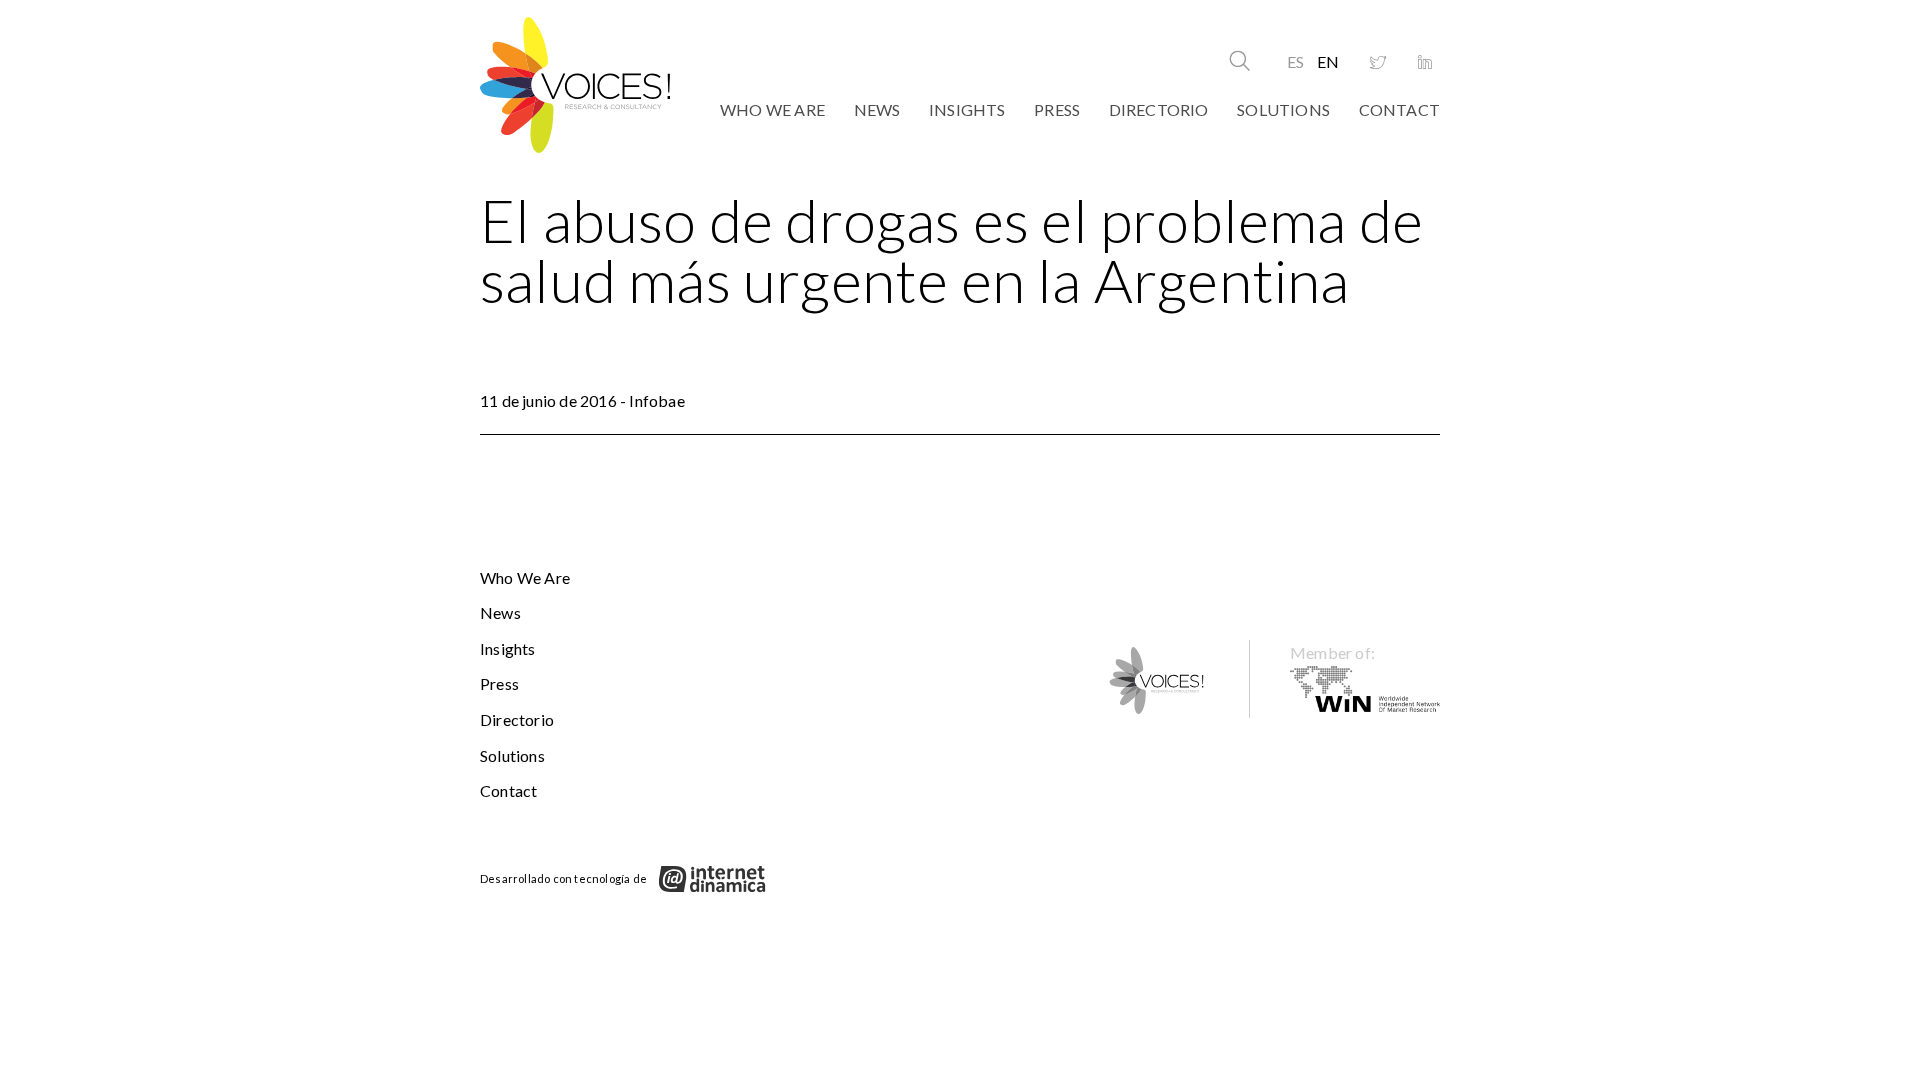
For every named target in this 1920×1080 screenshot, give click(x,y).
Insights (967, 109)
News (877, 109)
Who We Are (772, 109)
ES (1295, 61)
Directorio (1159, 109)
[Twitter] (1378, 63)
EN (1328, 61)
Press (1057, 109)
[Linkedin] (1425, 63)
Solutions (1283, 109)
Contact (1399, 109)
